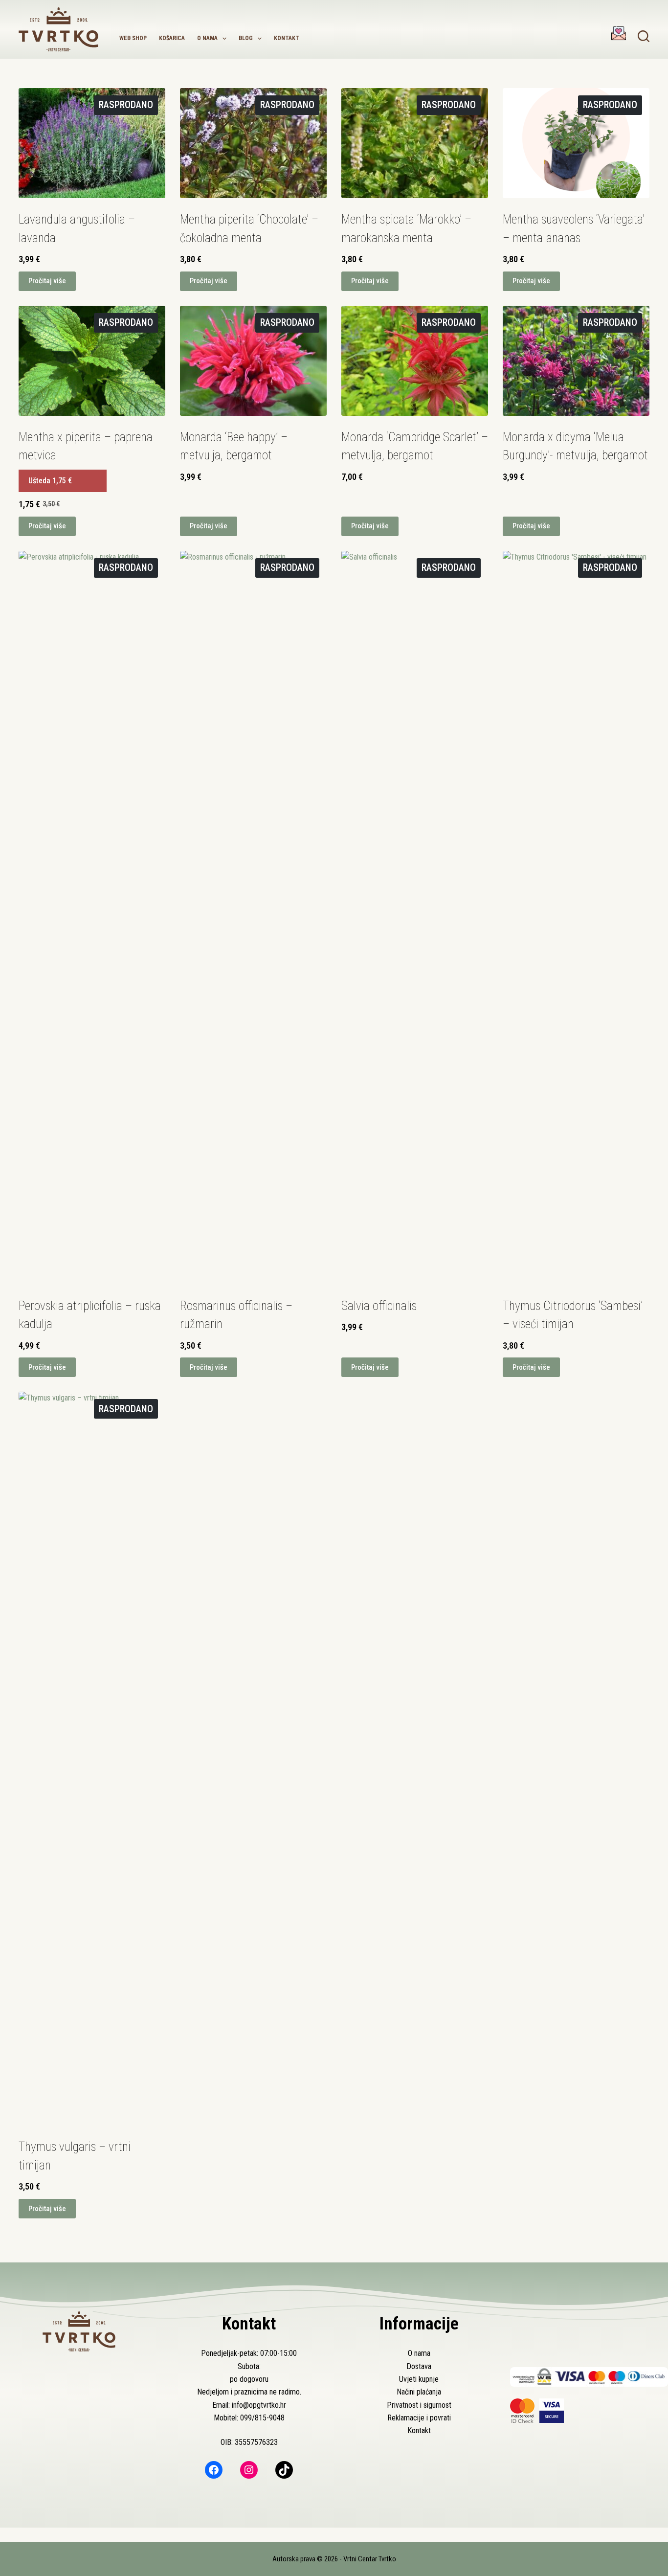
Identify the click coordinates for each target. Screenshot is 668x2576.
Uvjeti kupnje (419, 2379)
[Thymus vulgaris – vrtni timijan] (92, 1759)
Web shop (133, 38)
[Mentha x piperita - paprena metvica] (92, 361)
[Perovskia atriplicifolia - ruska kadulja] (92, 918)
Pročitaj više (47, 281)
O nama (207, 38)
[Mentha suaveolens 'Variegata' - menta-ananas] (576, 143)
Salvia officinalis (379, 1306)
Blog (246, 38)
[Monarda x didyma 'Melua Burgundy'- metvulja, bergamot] (576, 361)
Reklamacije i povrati (419, 2418)
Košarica (172, 38)
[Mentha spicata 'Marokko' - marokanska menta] (415, 143)
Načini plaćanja (419, 2392)
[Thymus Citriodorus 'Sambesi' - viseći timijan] (576, 918)
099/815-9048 (262, 2418)
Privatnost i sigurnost (419, 2405)
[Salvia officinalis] (415, 918)
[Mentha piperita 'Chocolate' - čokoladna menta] (253, 143)
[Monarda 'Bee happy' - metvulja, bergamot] (253, 361)
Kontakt (287, 38)
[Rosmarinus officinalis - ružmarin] (253, 918)
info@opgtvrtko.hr (259, 2405)
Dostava (419, 2366)
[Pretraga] (644, 36)
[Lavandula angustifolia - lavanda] (92, 143)
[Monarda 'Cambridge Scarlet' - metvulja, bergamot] (415, 361)
